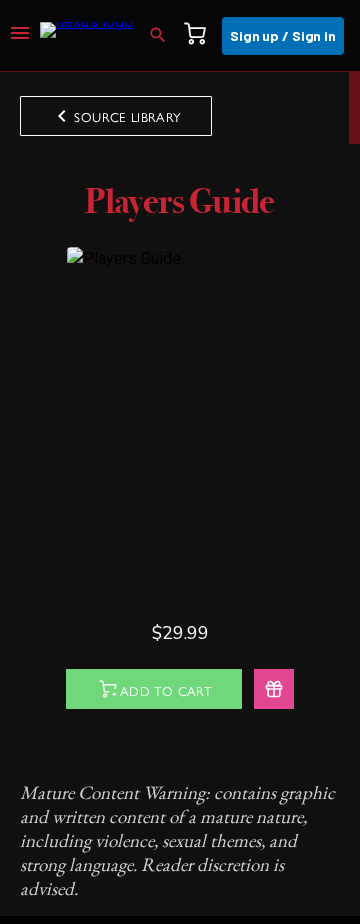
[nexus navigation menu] (20, 36)
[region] (180, 494)
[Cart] (201, 36)
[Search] (164, 36)
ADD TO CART (166, 690)
